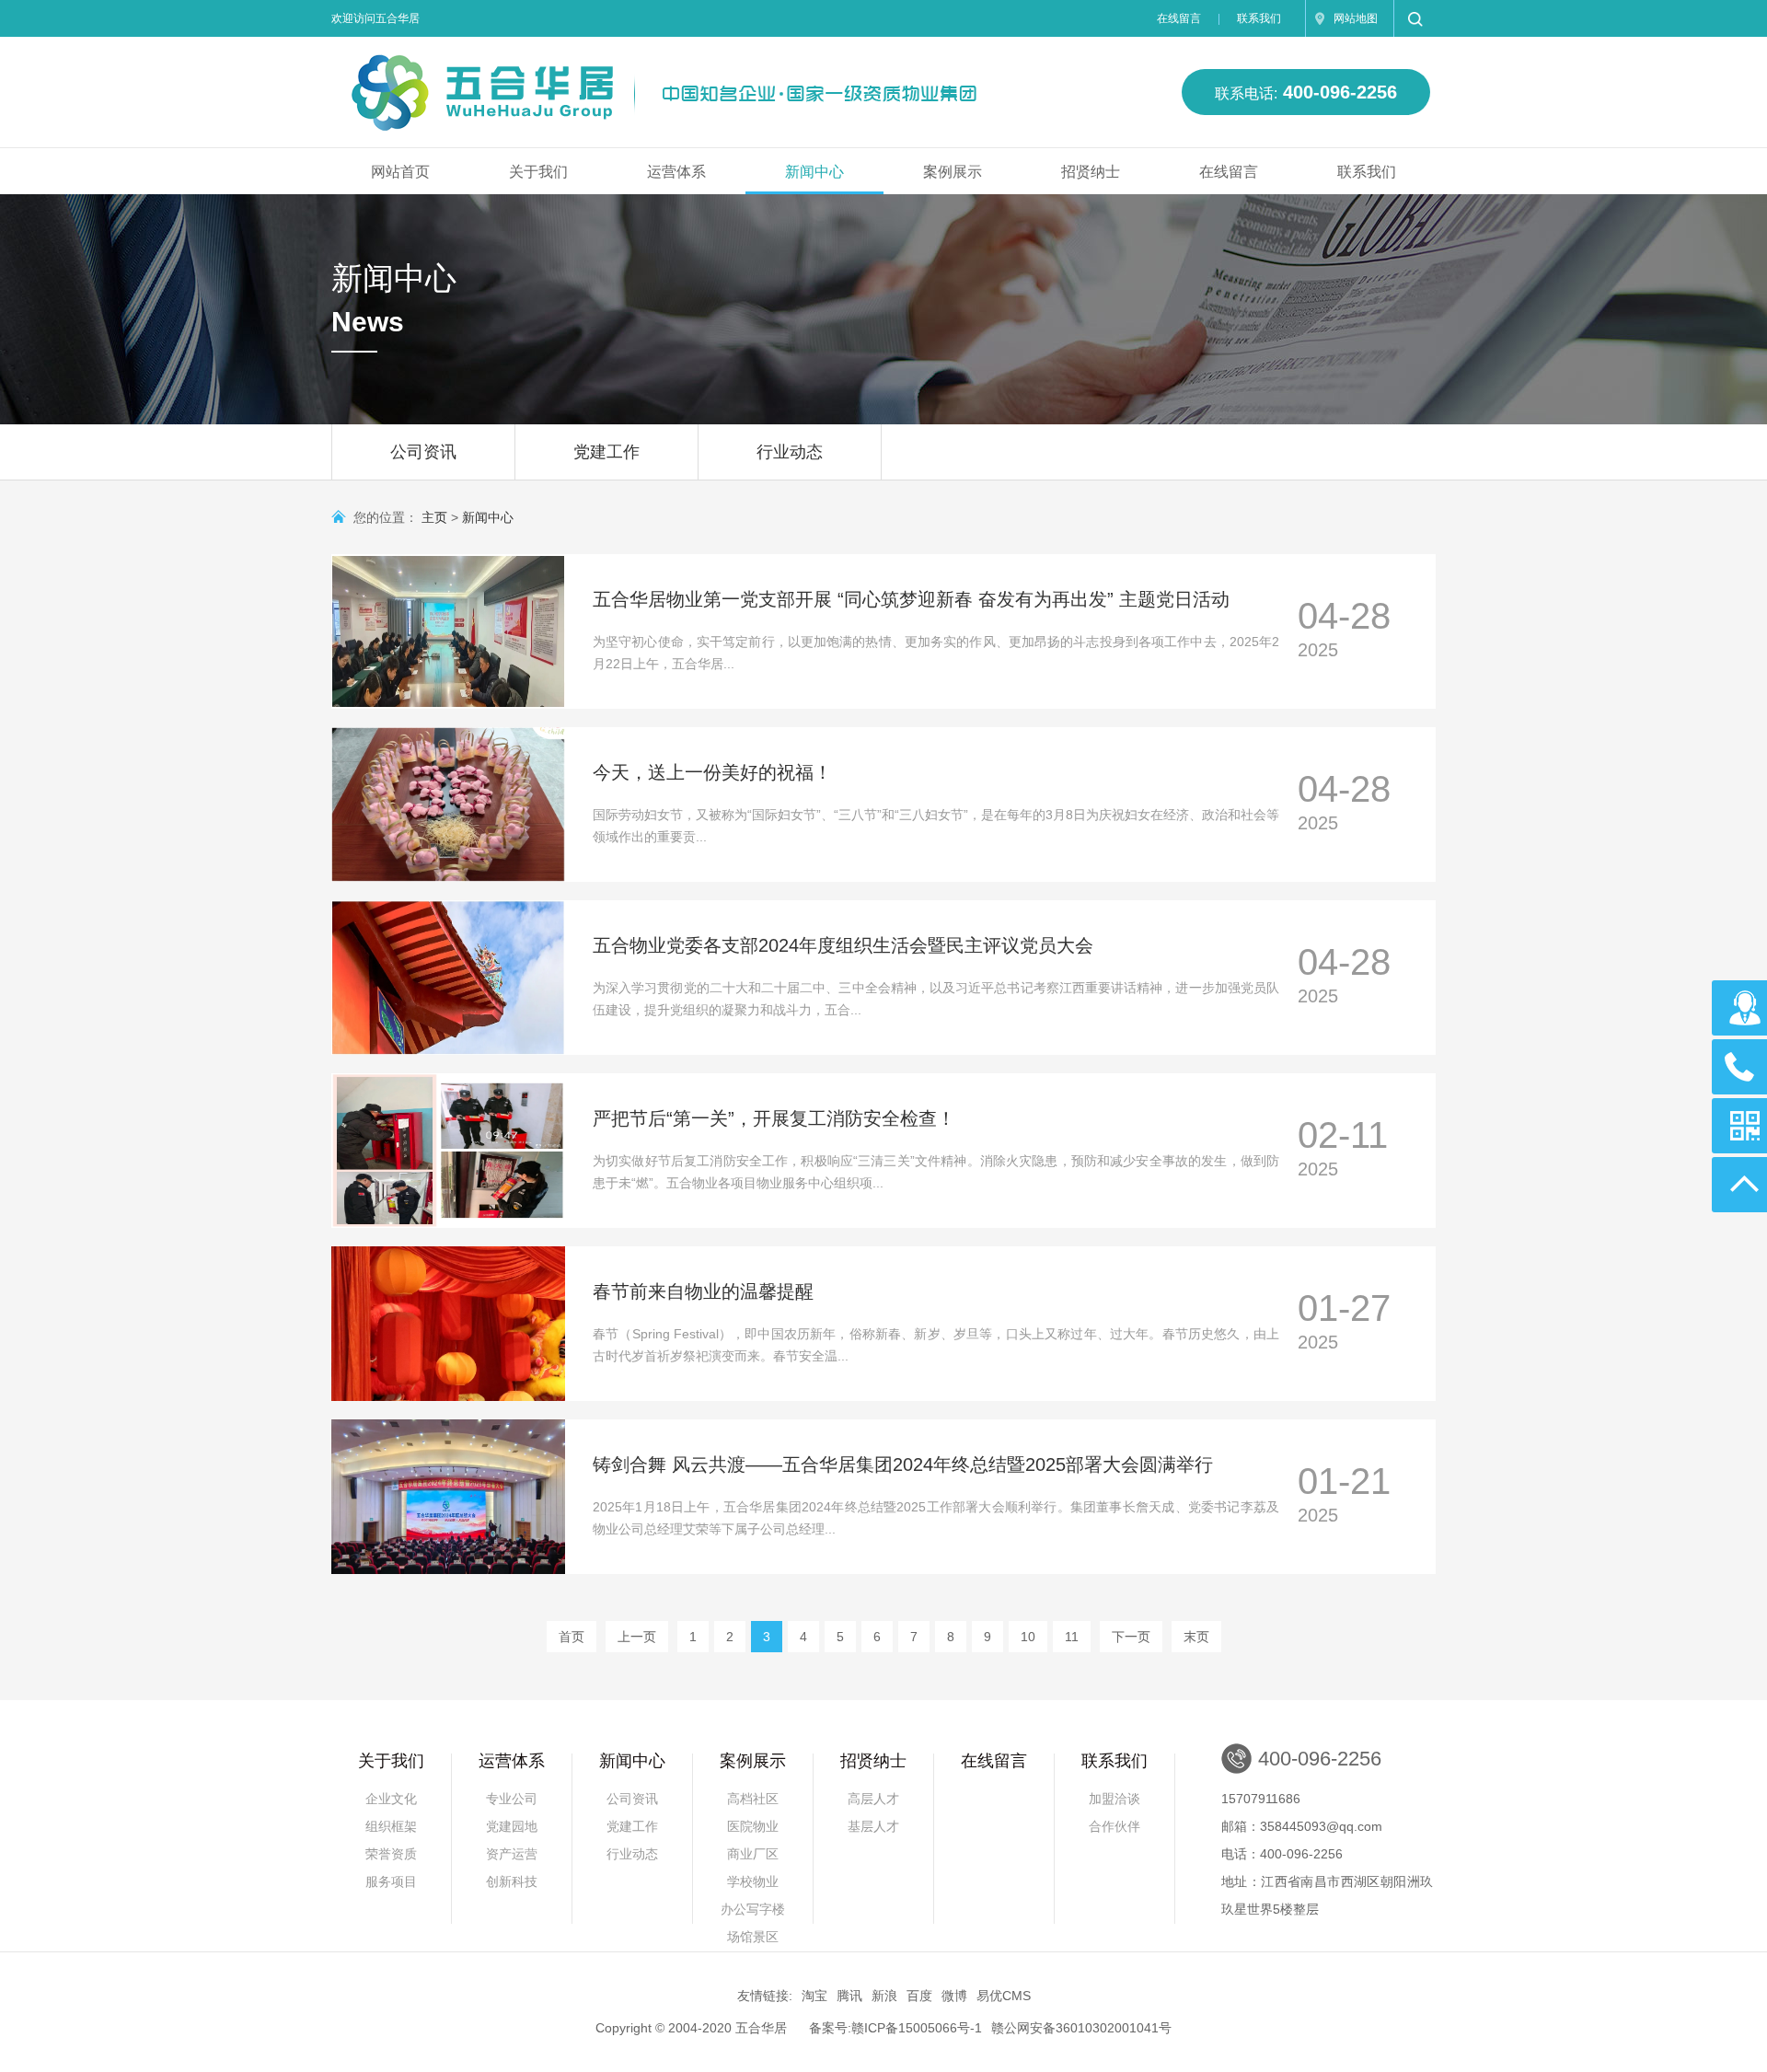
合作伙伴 (1114, 1826)
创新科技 (512, 1881)
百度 (919, 1996)
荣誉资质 (391, 1854)
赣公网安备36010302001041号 (1081, 2028)
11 (1072, 1637)
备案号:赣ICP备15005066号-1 (895, 2028)
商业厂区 (753, 1854)
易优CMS (1004, 1996)
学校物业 (753, 1881)
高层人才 (873, 1799)
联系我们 (1259, 18)
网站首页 (400, 172)
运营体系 (676, 172)
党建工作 (606, 452)
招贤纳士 (1091, 172)
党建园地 (512, 1826)
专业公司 (512, 1799)
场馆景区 (753, 1937)
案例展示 (953, 172)
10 (1028, 1637)
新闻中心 (814, 172)
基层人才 (873, 1826)
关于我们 (538, 172)
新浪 (884, 1996)
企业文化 (391, 1799)
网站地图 (1356, 18)
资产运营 (512, 1854)
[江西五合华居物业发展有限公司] (647, 84)
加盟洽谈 (1114, 1799)
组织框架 (391, 1826)
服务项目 (391, 1881)
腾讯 (849, 1996)
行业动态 (790, 452)
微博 (954, 1996)
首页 (572, 1637)
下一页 (1131, 1637)
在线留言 (1179, 18)
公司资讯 (423, 452)
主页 (434, 517)
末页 (1196, 1637)
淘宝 (814, 1996)
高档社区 (753, 1799)
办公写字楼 (753, 1909)
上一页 (637, 1637)
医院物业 (753, 1826)
